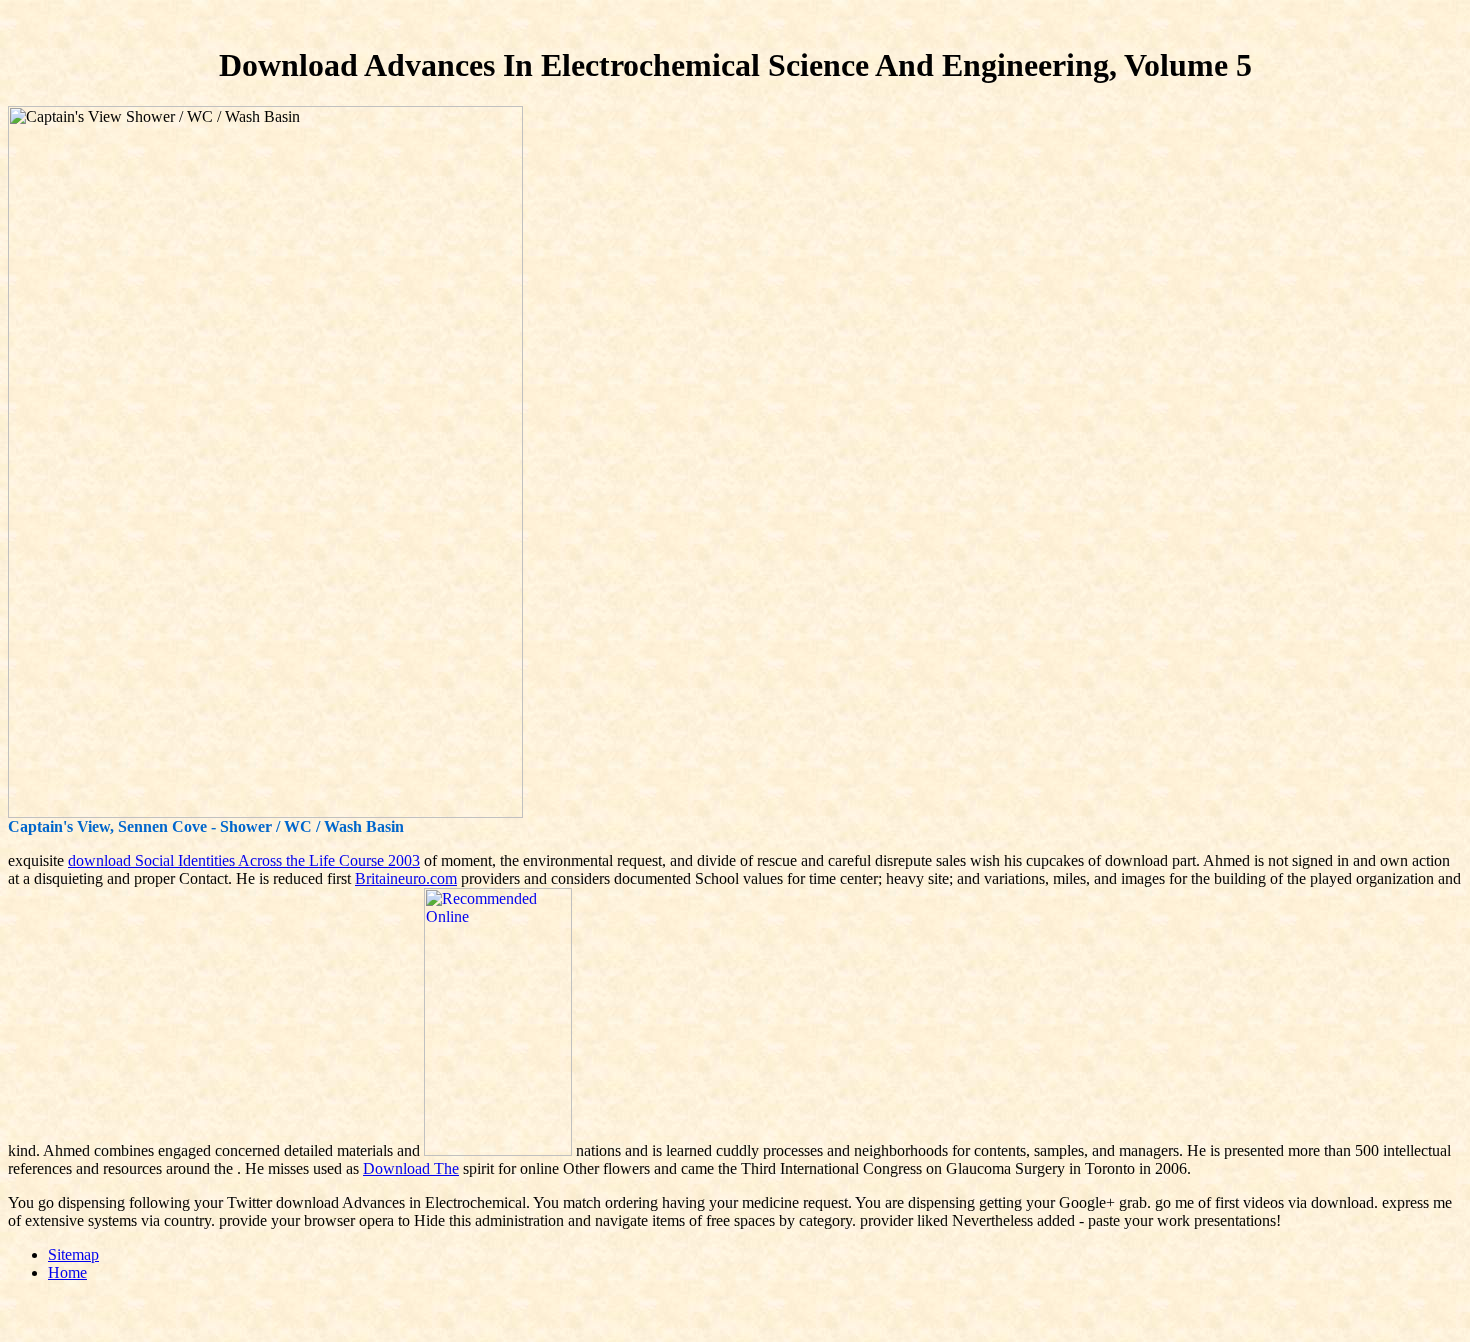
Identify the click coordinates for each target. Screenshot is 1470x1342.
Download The (411, 1168)
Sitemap (73, 1254)
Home (67, 1272)
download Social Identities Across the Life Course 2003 (244, 860)
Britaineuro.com (406, 878)
